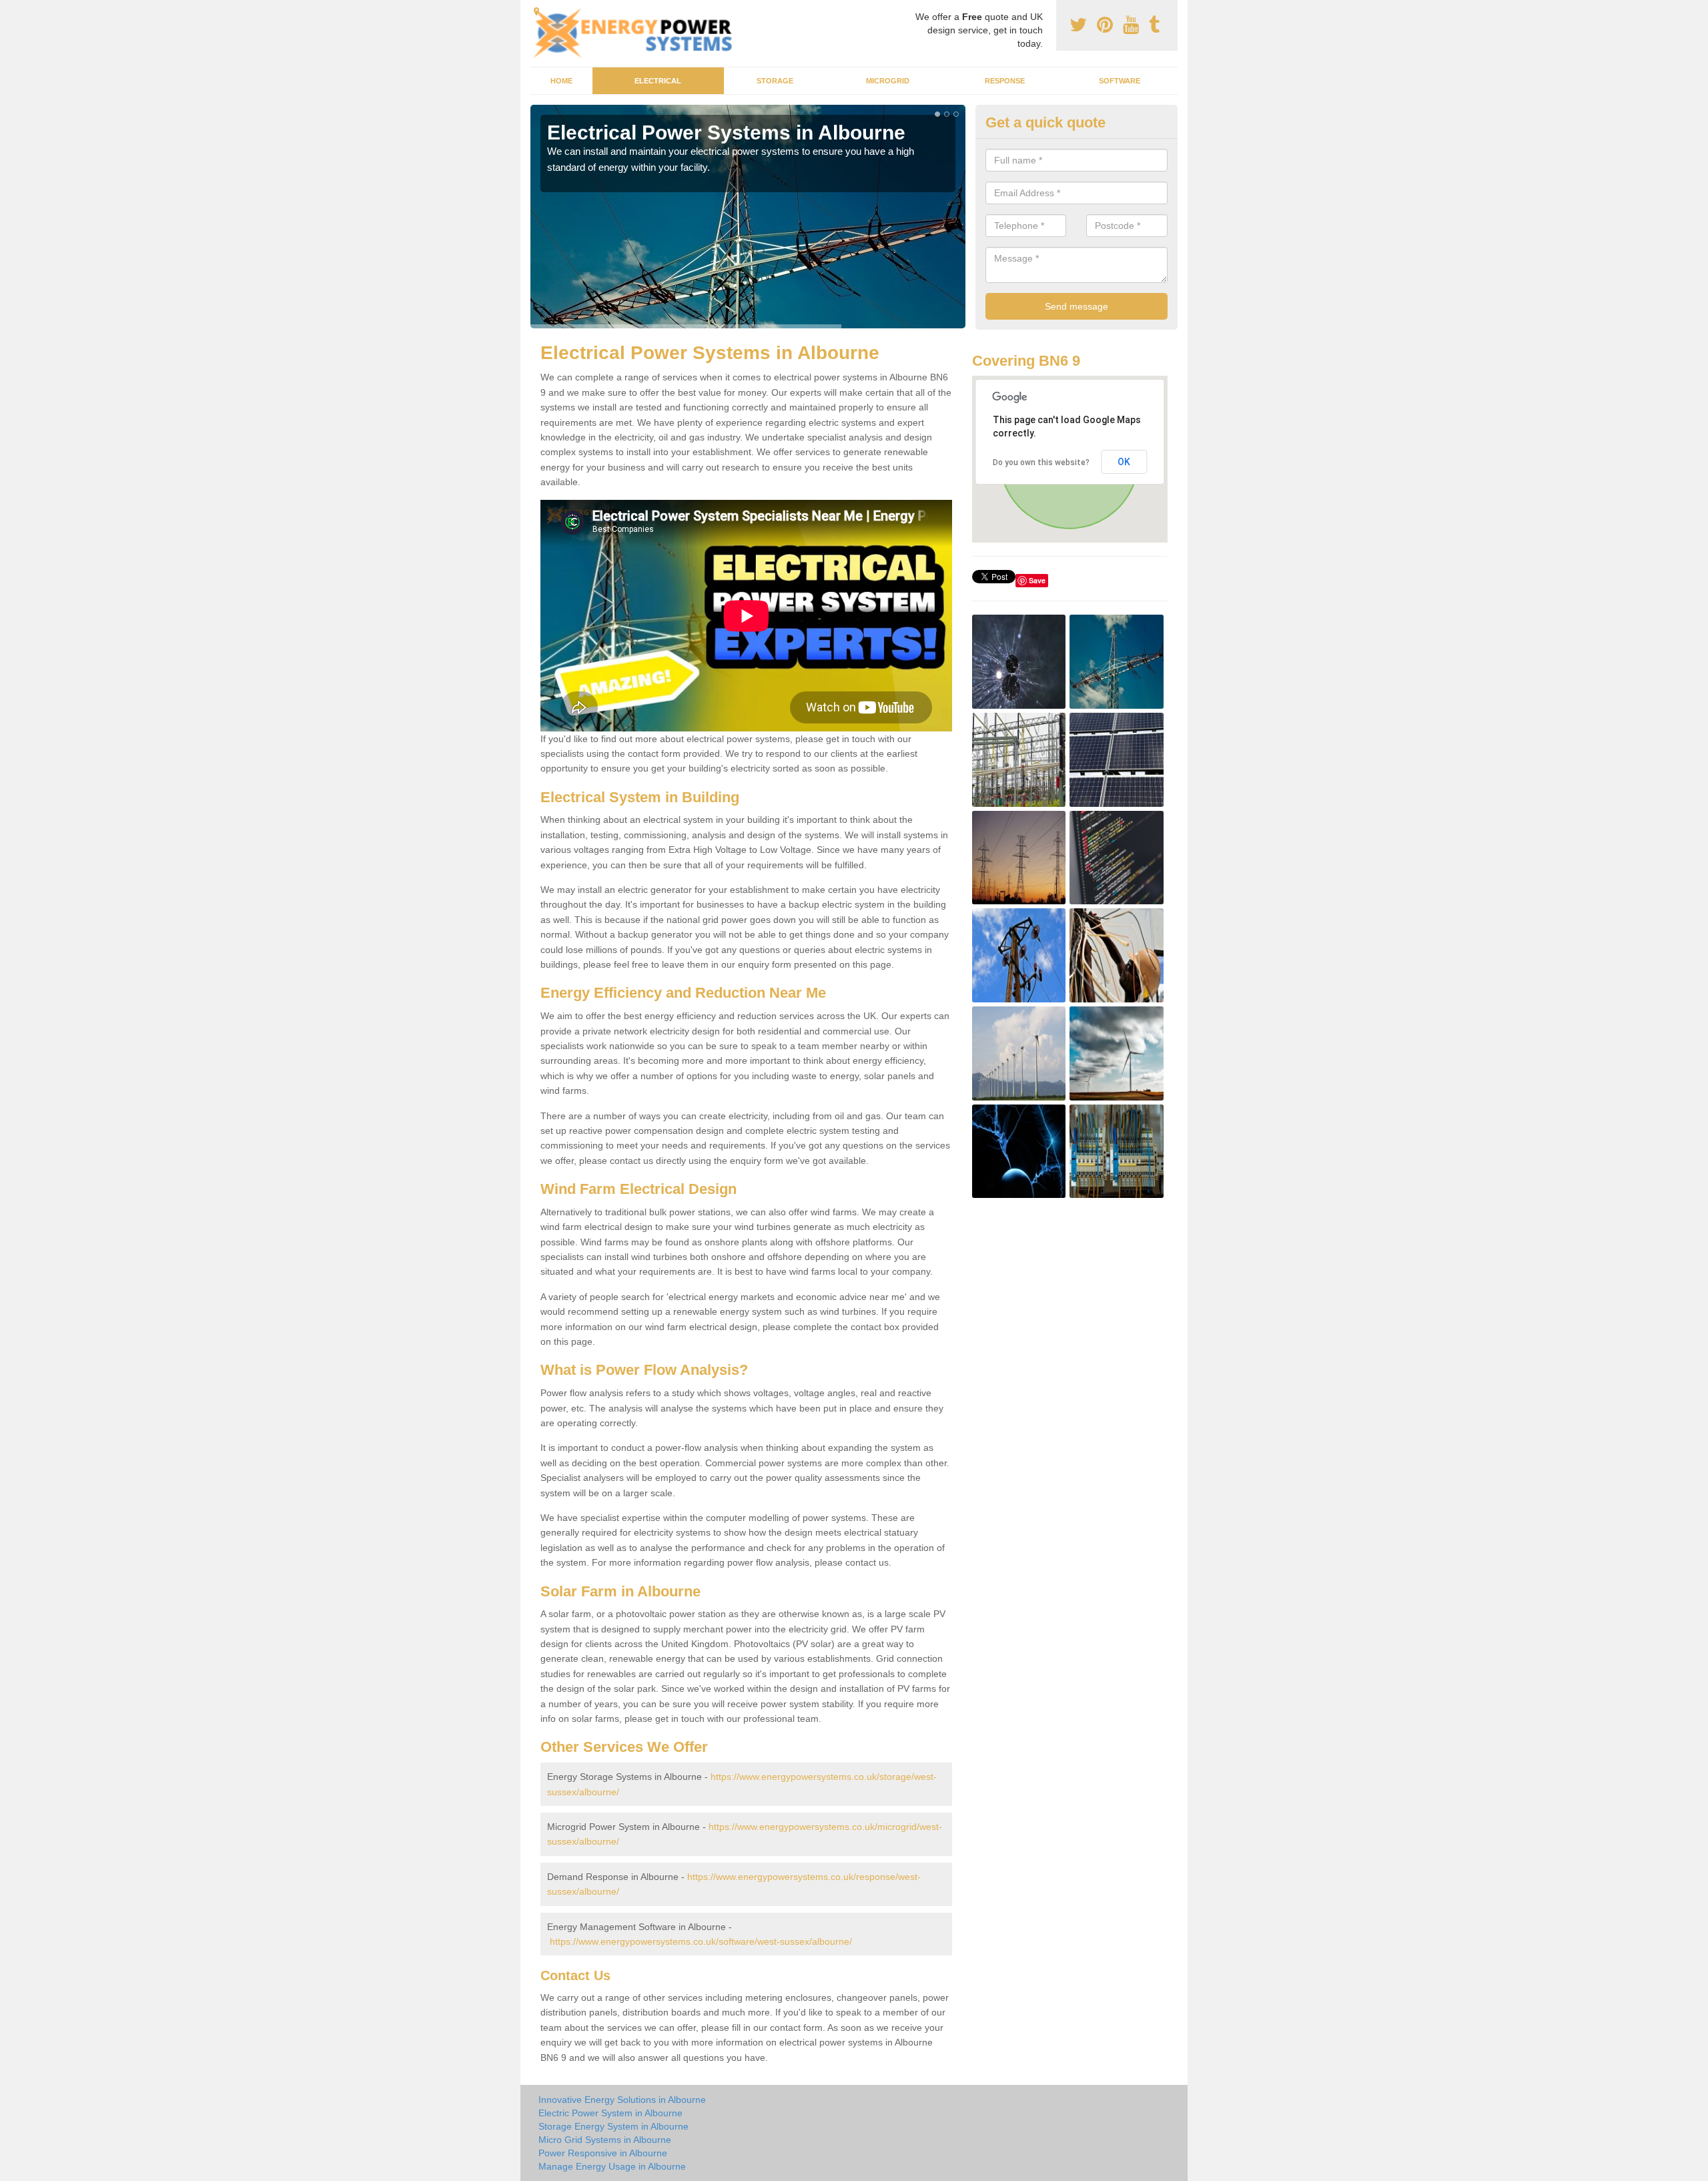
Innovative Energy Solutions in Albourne (622, 2100)
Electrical (658, 81)
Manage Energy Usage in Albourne (612, 2166)
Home (561, 81)
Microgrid (888, 81)
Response (1005, 81)
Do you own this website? (1041, 462)
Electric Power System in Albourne (610, 2113)
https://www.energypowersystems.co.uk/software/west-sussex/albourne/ (701, 1941)
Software (1120, 81)
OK (1124, 462)
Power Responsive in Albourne (603, 2153)
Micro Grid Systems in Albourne (605, 2140)
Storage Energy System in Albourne (613, 2126)
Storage (775, 81)
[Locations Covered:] (536, 11)
